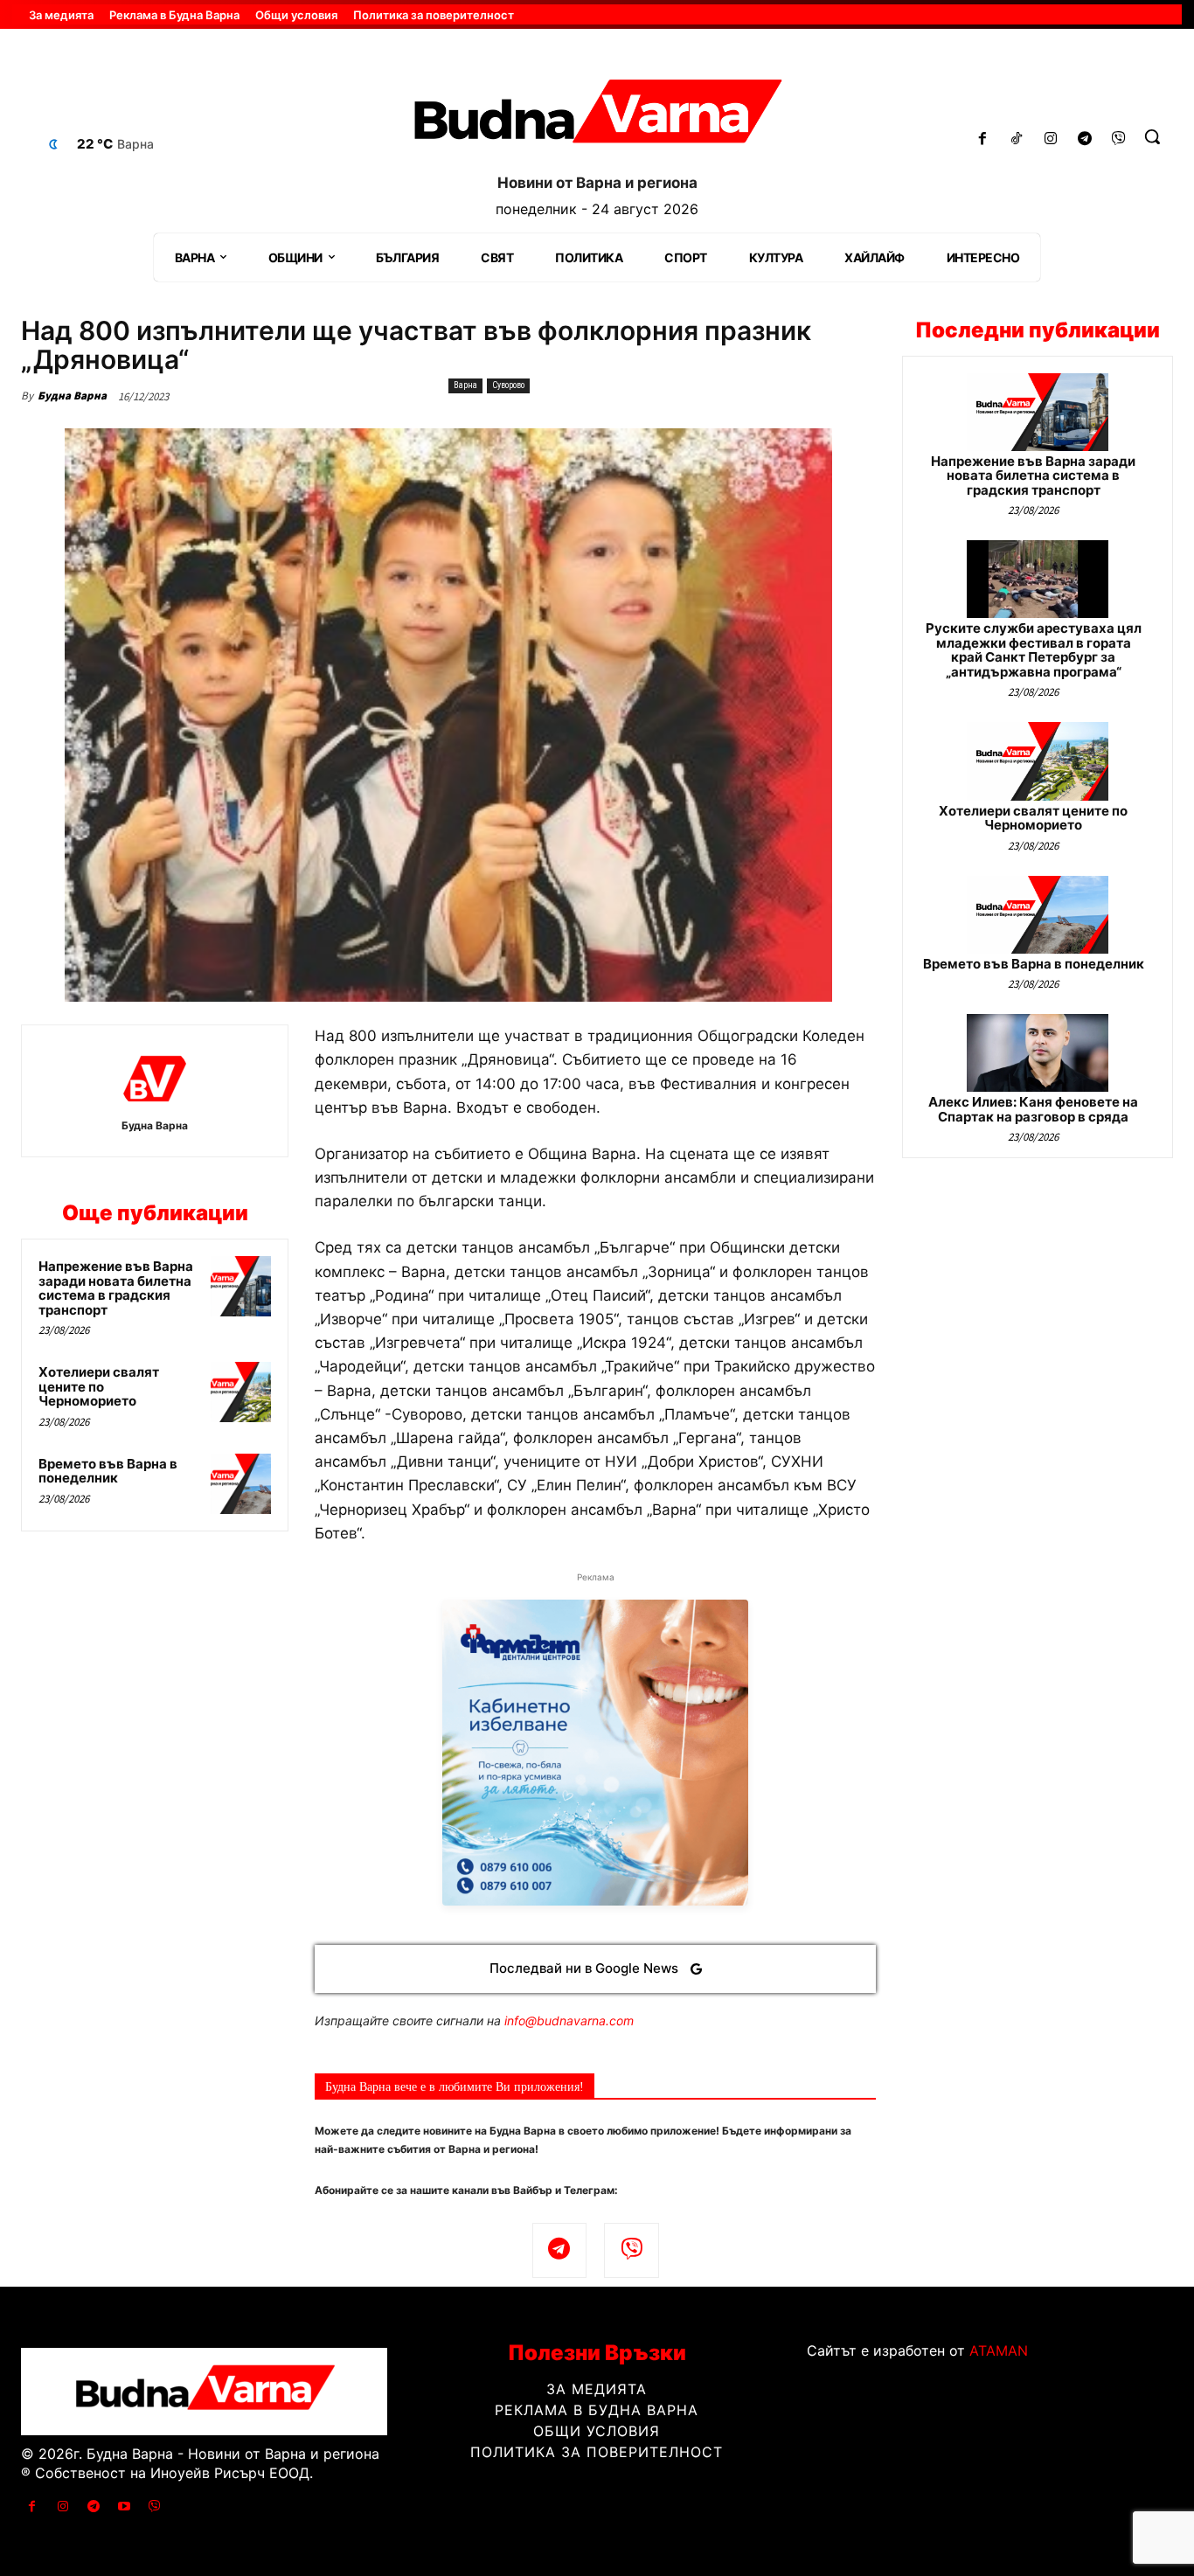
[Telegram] (1084, 139)
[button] (1152, 136)
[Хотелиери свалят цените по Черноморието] (241, 1392)
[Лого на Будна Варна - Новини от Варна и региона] (597, 117)
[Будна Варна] (155, 1079)
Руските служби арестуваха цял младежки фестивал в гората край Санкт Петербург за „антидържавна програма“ (1034, 650)
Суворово (508, 385)
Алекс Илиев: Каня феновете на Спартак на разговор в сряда (1033, 1109)
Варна (465, 385)
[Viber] (1118, 139)
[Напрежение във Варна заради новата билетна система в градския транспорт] (241, 1286)
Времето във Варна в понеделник (108, 1471)
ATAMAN (999, 2350)
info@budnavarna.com (569, 2021)
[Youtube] (125, 2507)
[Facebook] (983, 139)
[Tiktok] (1017, 139)
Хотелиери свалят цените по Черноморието (99, 1386)
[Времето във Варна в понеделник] (241, 1484)
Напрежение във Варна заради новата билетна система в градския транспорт (116, 1288)
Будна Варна (72, 396)
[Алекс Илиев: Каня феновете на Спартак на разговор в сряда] (1038, 1053)
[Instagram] (1051, 139)
